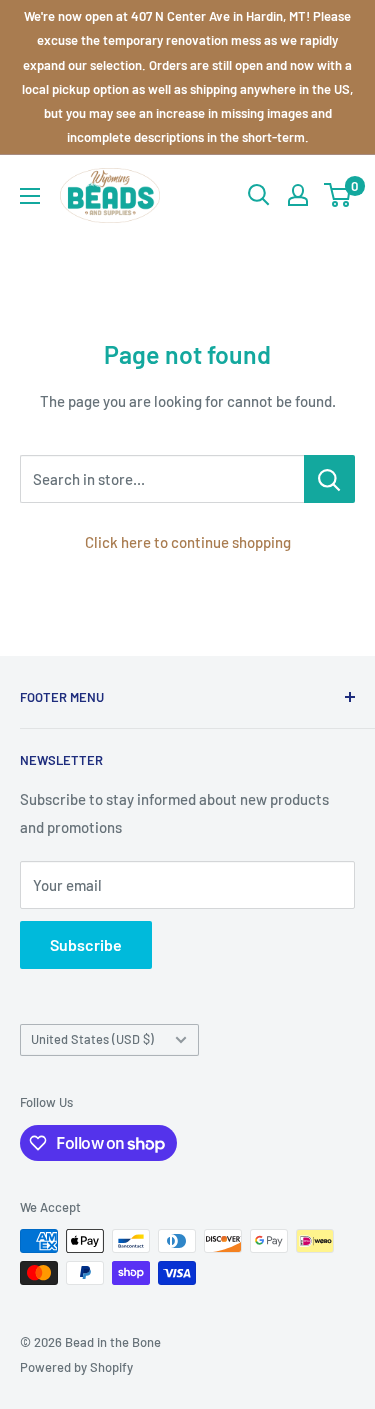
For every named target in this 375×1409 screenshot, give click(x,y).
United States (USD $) (92, 1039)
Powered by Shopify (76, 1367)
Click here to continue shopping (188, 542)
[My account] (298, 195)
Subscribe (86, 944)
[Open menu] (30, 196)
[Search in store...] (329, 479)
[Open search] (259, 195)
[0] (338, 195)
